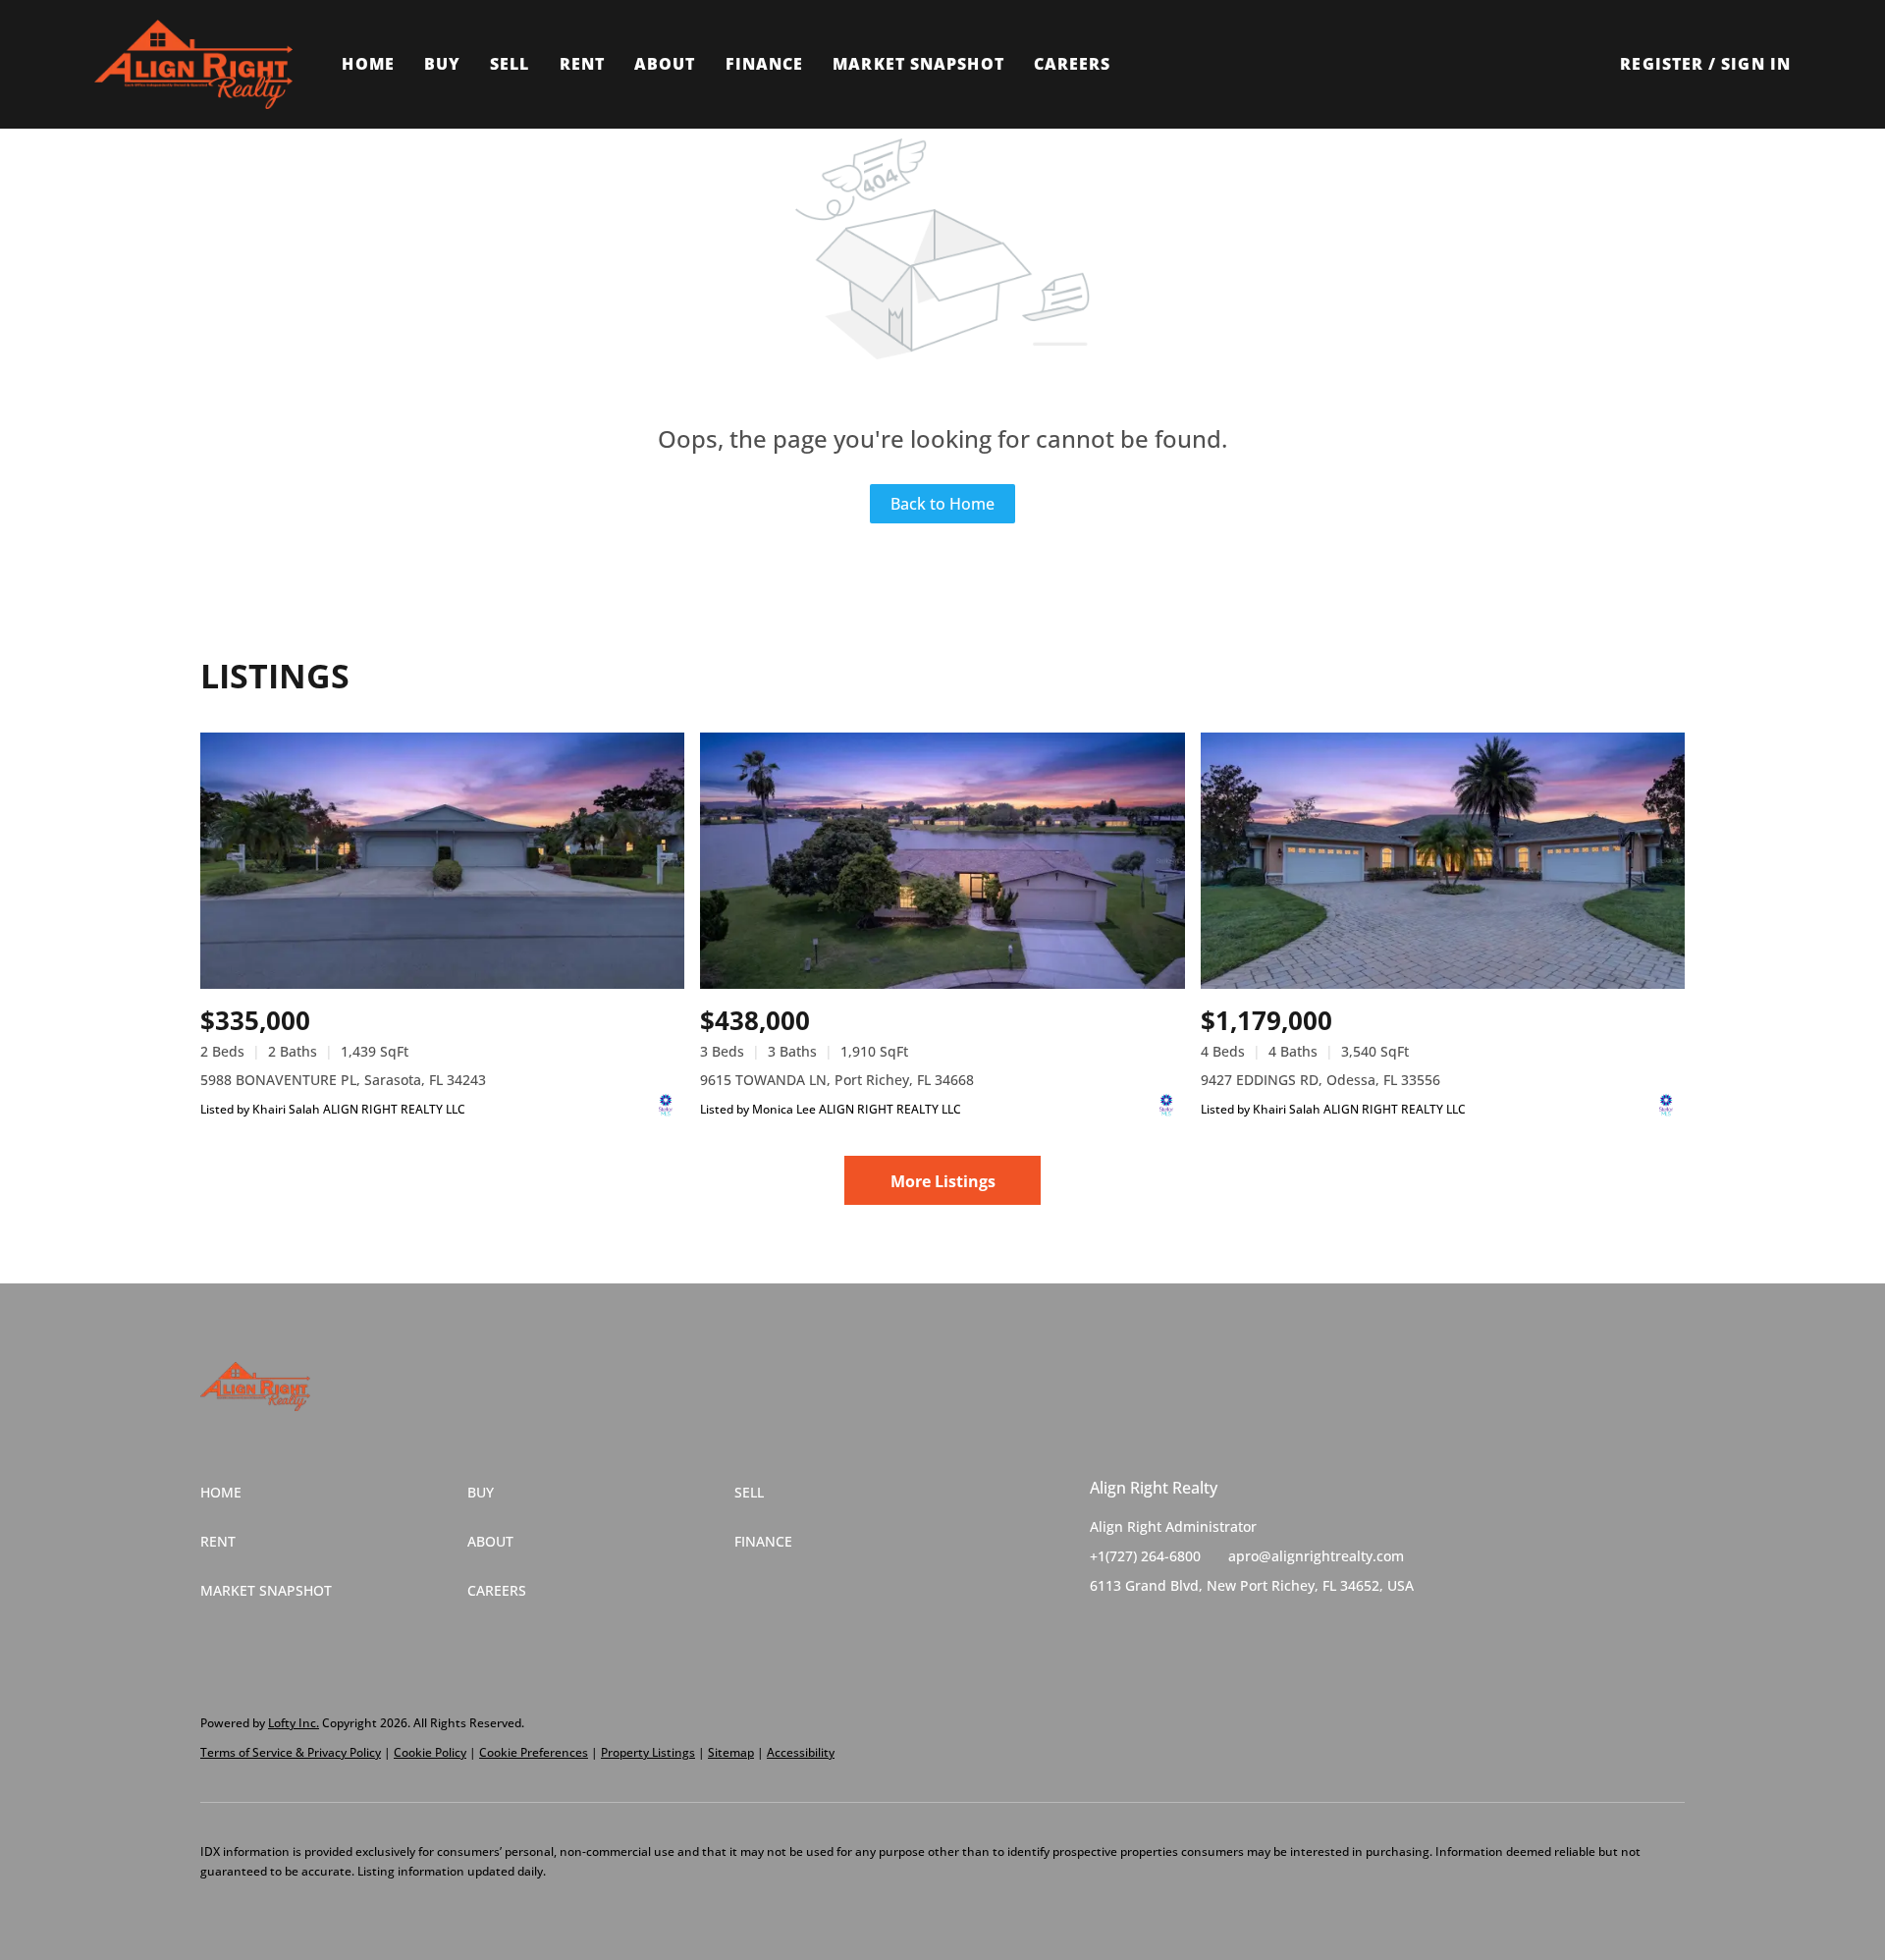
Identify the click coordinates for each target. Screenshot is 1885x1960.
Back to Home (942, 504)
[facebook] (1104, 1630)
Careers (1073, 64)
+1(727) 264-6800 (1145, 1556)
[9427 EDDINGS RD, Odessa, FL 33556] (1443, 861)
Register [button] (1662, 64)
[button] (193, 64)
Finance (765, 64)
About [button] (665, 64)
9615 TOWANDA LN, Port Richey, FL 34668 (837, 1080)
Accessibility (801, 1752)
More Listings (943, 1181)
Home (368, 64)
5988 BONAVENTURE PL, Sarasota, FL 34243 (343, 1080)
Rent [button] (582, 64)
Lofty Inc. (294, 1723)
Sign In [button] (1756, 64)
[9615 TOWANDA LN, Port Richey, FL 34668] (942, 861)
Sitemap (731, 1752)
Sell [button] (510, 64)
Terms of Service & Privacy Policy (291, 1752)
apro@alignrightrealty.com (1316, 1556)
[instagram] (1183, 1630)
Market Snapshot (918, 64)
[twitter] (1144, 1630)
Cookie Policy (430, 1752)
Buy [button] (442, 64)
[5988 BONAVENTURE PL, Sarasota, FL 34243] (442, 861)
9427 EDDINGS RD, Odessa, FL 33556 (1320, 1080)
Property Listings (648, 1752)
